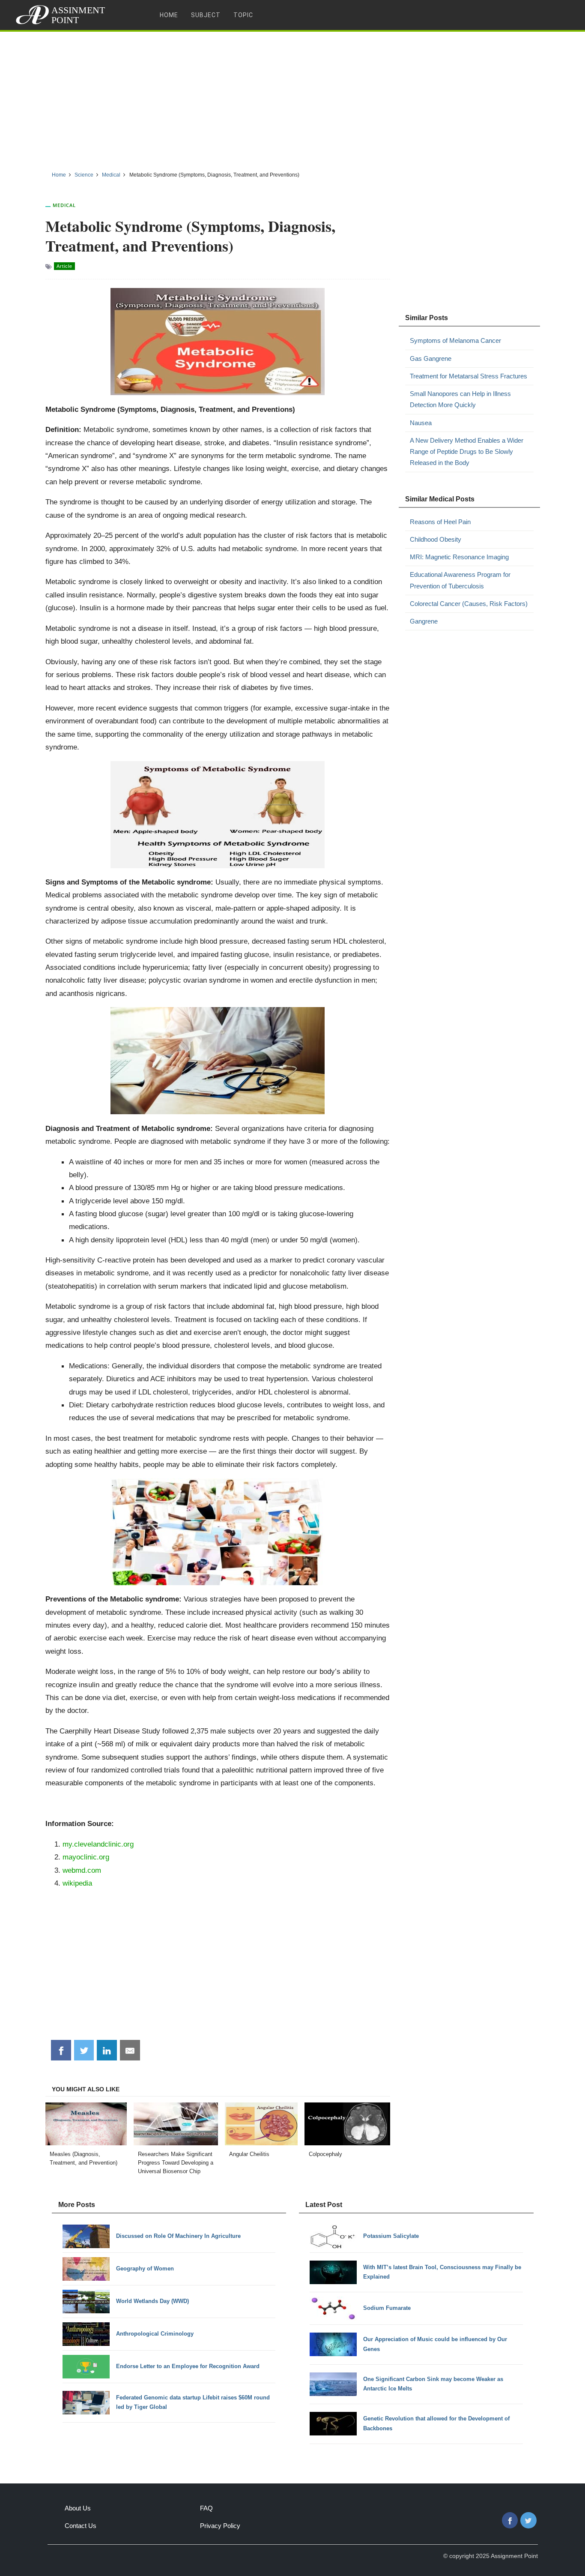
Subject (206, 15)
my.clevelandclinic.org (98, 1844)
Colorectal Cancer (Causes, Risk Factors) (469, 604)
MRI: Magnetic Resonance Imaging (459, 557)
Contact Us (81, 2526)
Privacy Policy (220, 2526)
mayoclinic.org (86, 1857)
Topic (243, 15)
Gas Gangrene (431, 358)
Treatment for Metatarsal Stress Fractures (469, 376)
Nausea (421, 423)
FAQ (206, 2508)
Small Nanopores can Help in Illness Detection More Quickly (460, 399)
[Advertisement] (292, 98)
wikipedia (77, 1883)
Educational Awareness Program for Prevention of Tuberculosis (460, 580)
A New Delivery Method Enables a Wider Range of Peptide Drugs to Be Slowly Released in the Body (467, 452)
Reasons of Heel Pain (440, 522)
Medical (64, 205)
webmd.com (82, 1870)
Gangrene (424, 621)
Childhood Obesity (436, 539)
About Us (78, 2508)
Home (169, 15)
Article (64, 266)
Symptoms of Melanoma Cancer (455, 340)
